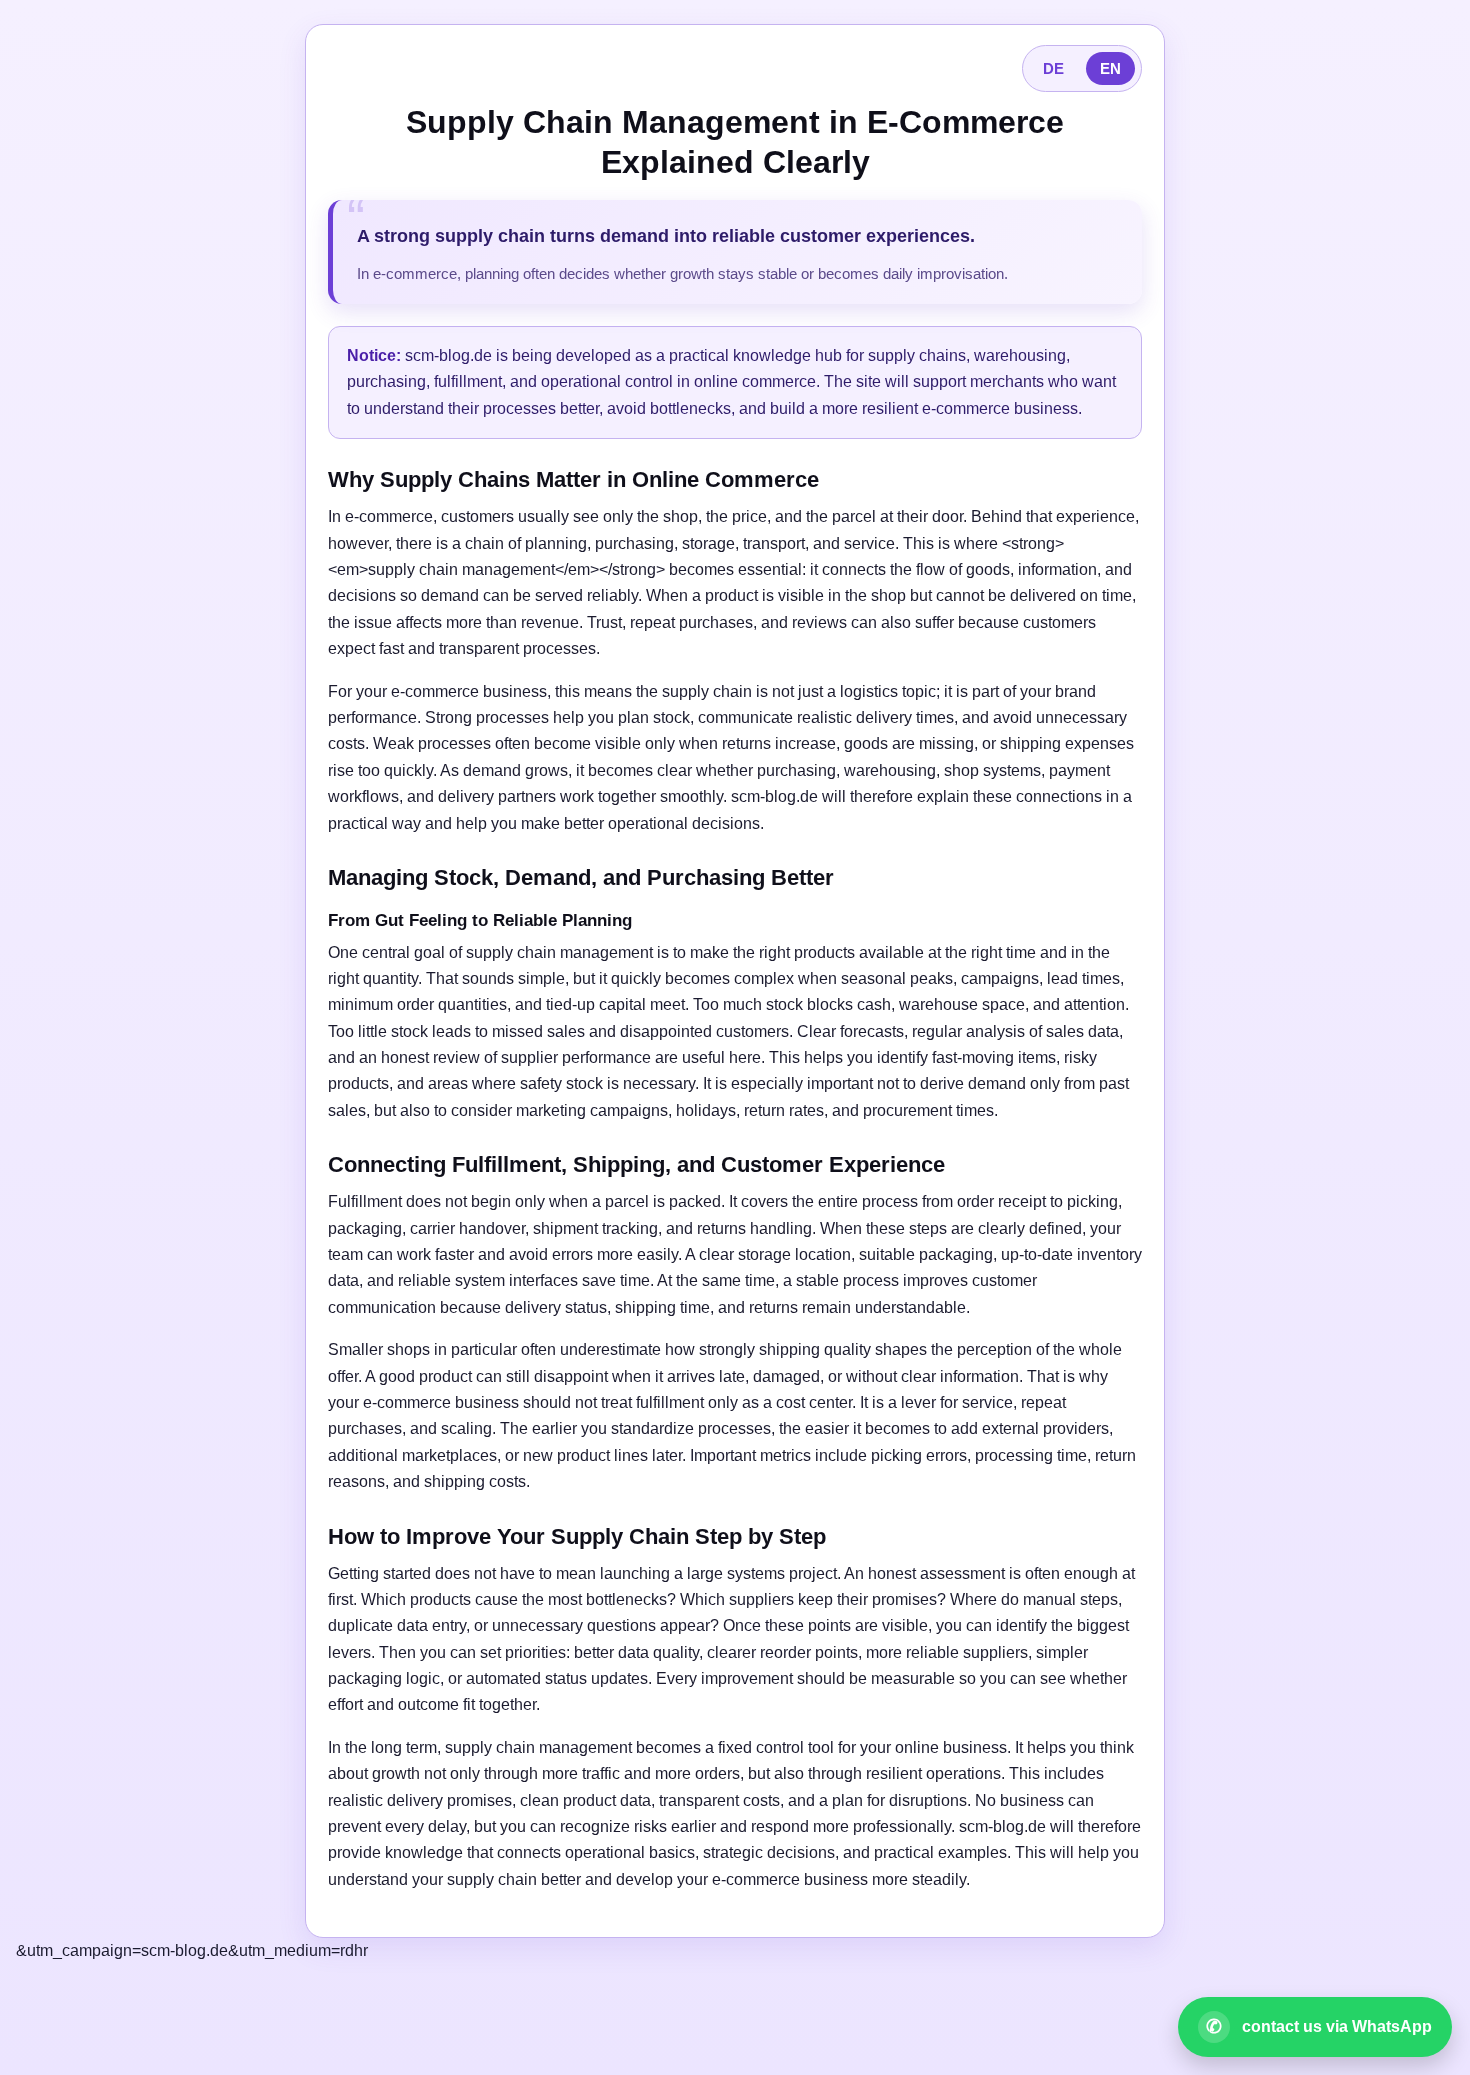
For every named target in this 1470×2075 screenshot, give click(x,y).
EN (1110, 68)
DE (1053, 68)
